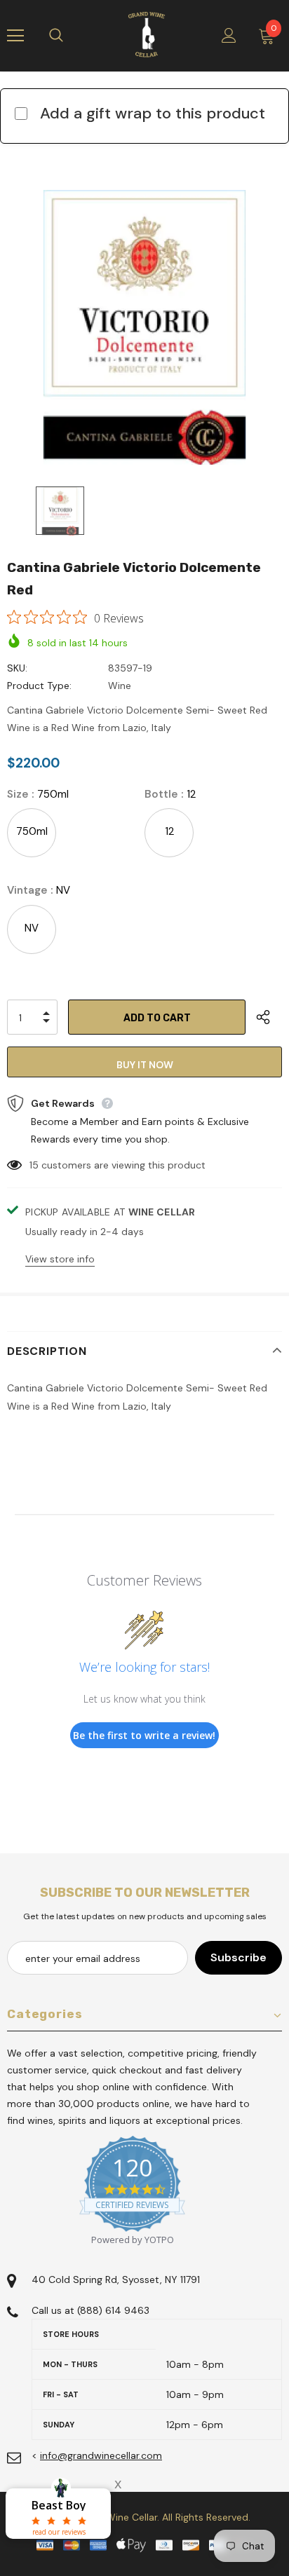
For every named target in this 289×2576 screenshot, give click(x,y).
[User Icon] (229, 35)
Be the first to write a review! (144, 1735)
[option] (144, 327)
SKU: (17, 668)
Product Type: (39, 686)
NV (32, 928)
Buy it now (145, 1065)
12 (169, 831)
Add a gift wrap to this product (153, 113)
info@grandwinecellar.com (101, 2455)
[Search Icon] (70, 36)
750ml (32, 831)
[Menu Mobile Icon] (15, 36)
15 (34, 1165)
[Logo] (147, 35)
